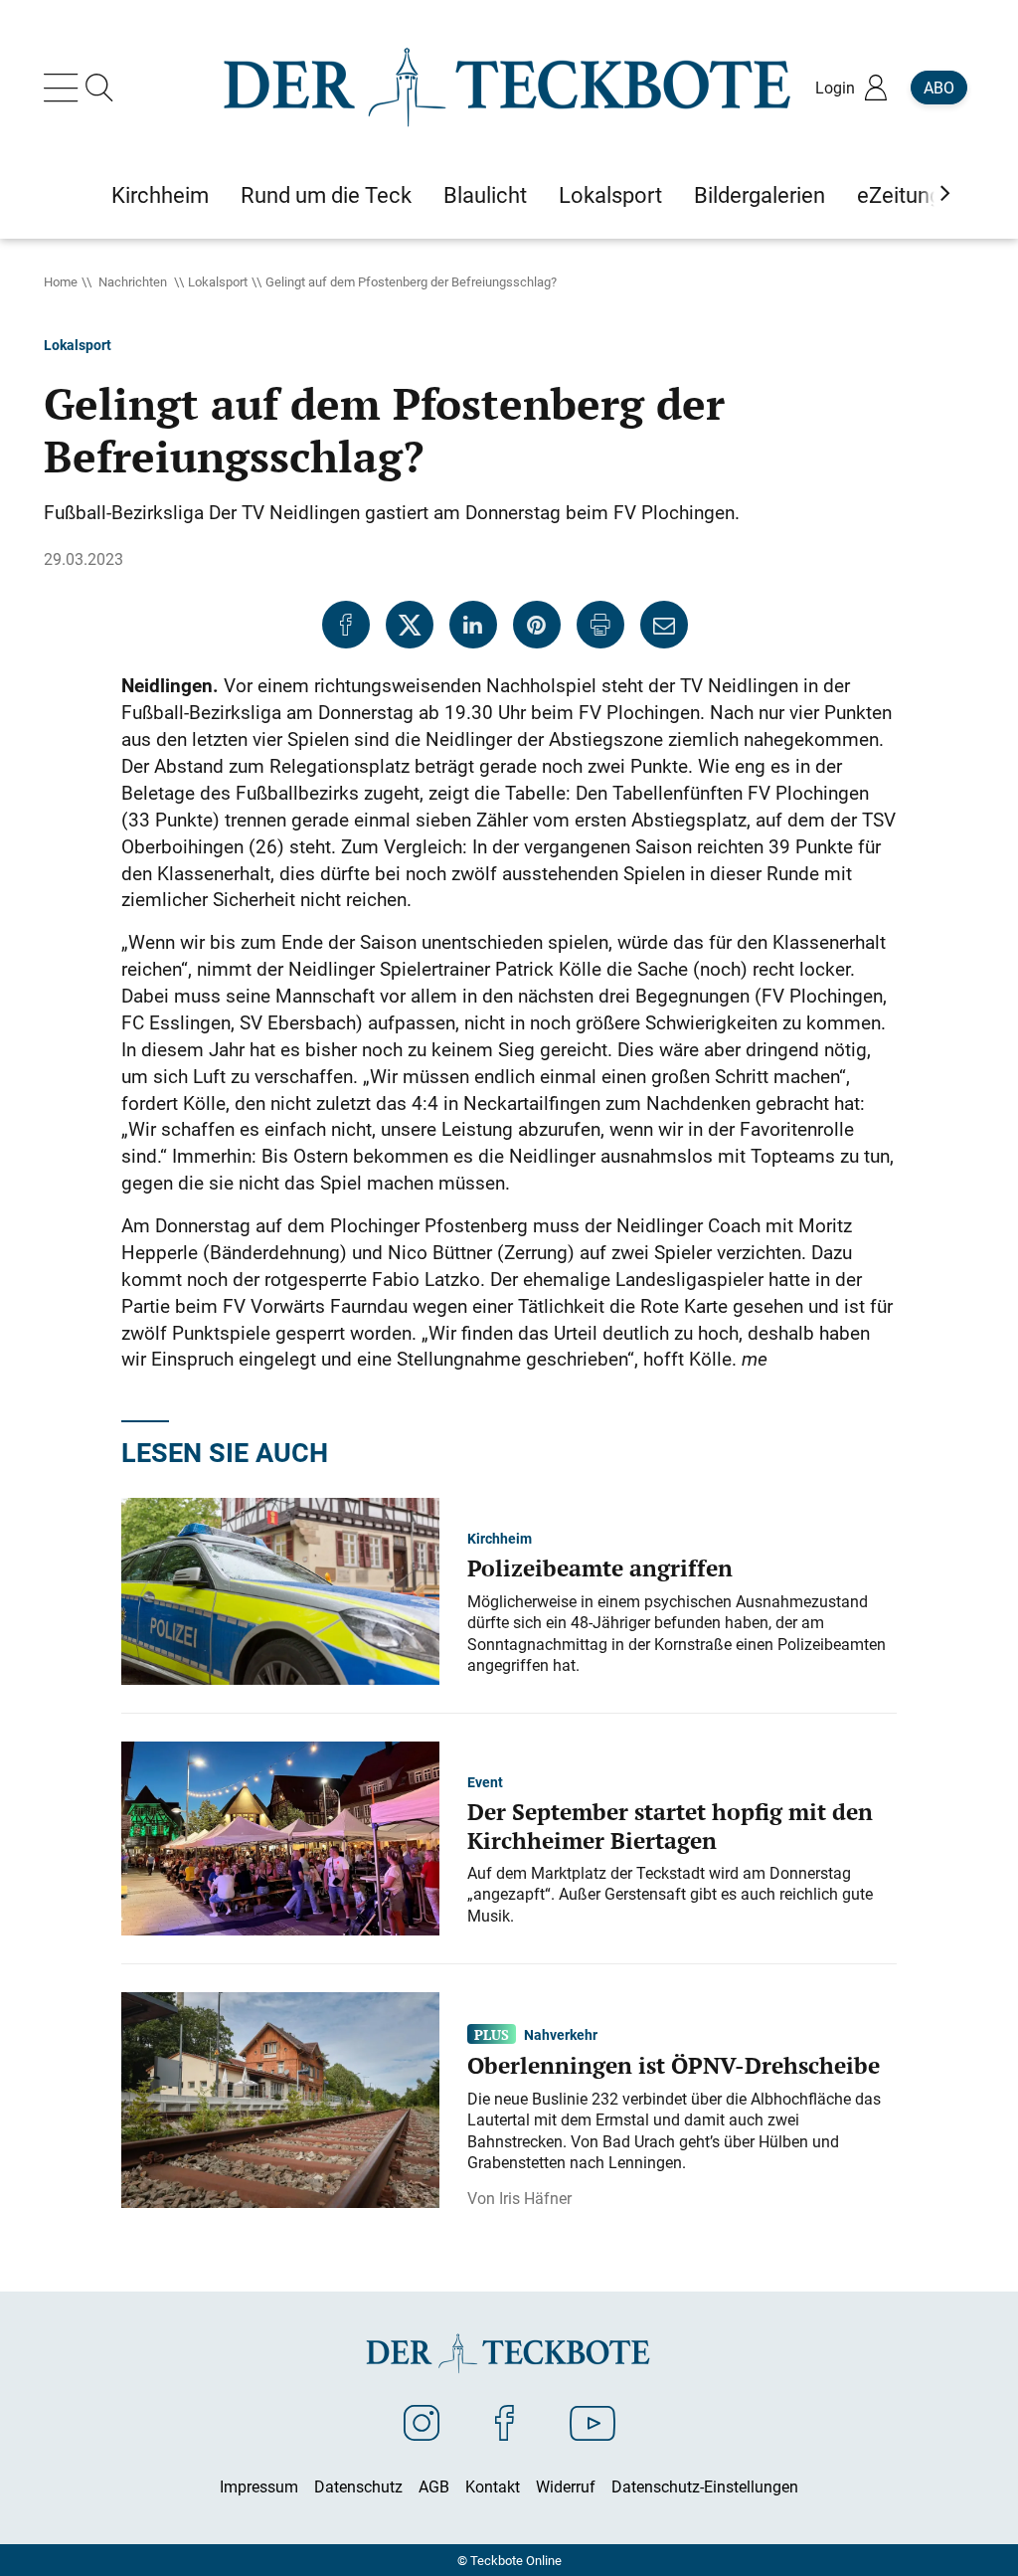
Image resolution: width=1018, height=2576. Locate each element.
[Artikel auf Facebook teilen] (346, 625)
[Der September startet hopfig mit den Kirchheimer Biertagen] (280, 1837)
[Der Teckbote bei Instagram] (422, 2422)
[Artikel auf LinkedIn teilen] (473, 625)
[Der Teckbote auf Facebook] (505, 2422)
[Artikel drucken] (600, 625)
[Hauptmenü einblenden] (65, 88)
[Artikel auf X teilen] (410, 625)
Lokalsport (218, 281)
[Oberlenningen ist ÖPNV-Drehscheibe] (280, 2098)
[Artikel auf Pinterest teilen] (537, 625)
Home (61, 281)
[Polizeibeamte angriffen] (280, 1589)
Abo (939, 88)
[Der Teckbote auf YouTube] (593, 2422)
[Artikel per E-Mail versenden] (664, 625)
